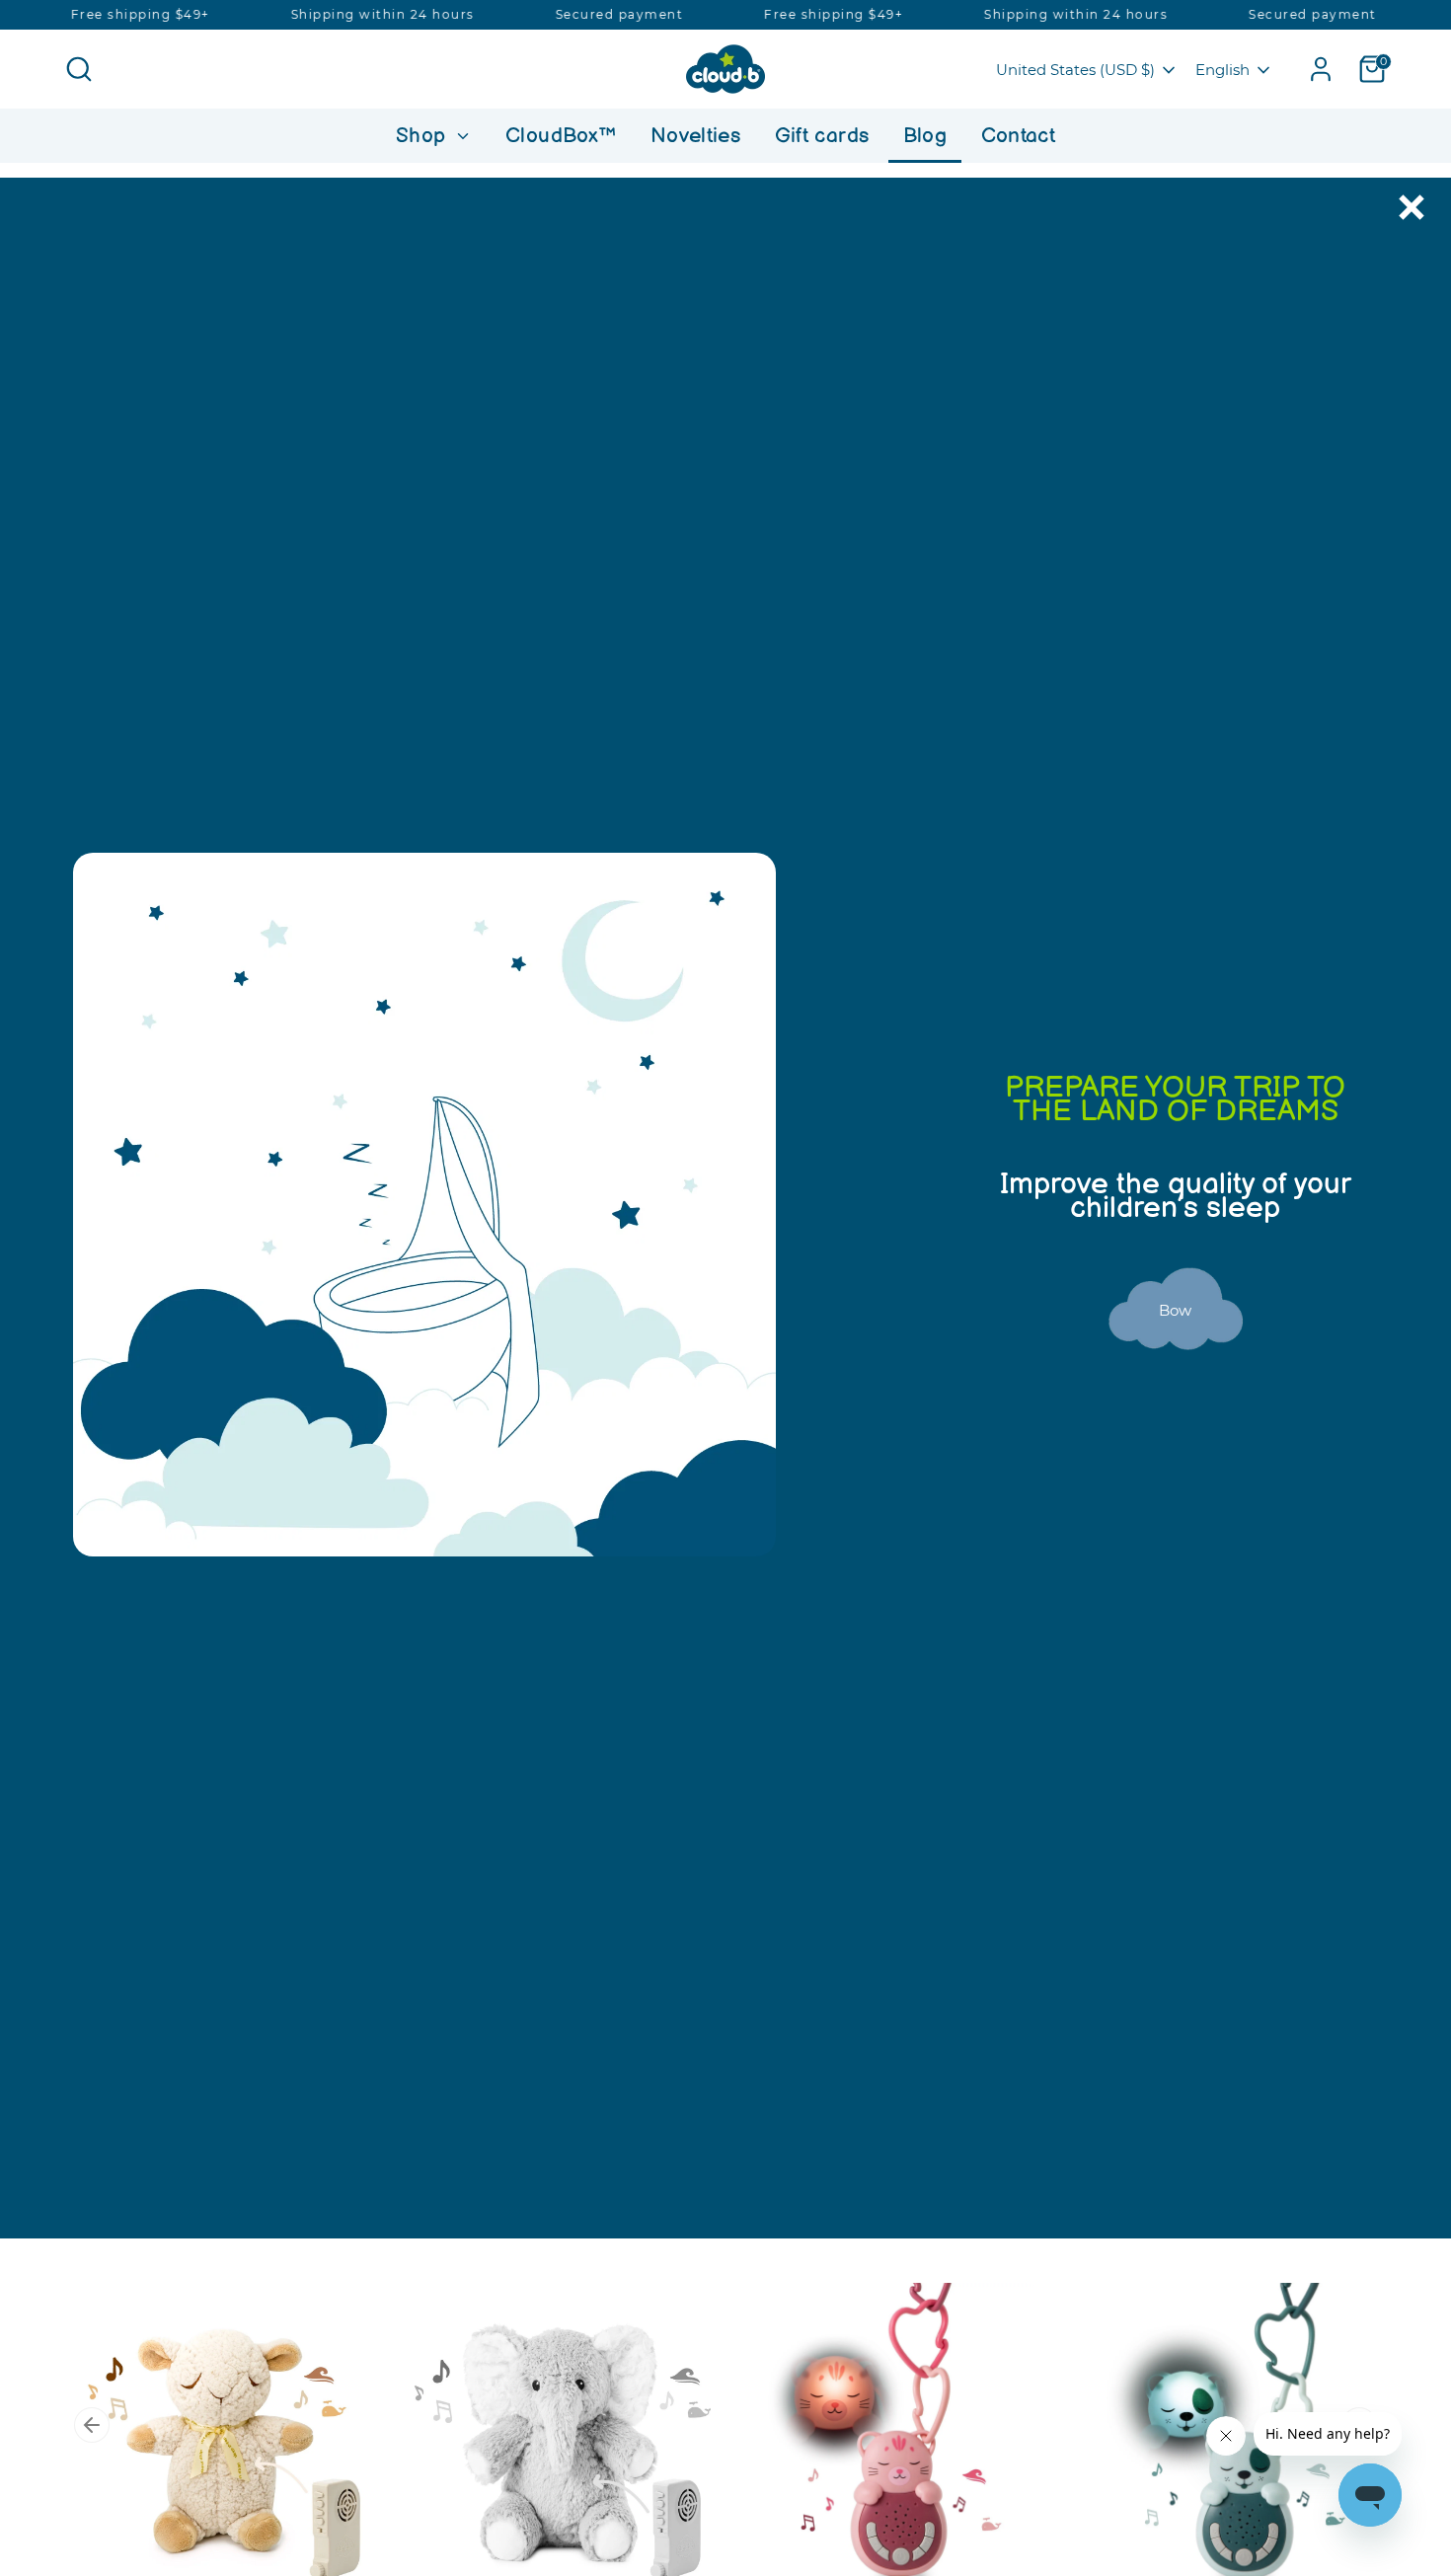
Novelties (695, 136)
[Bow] (1176, 1372)
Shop (424, 136)
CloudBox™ (561, 136)
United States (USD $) (1075, 70)
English (1222, 70)
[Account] (1321, 69)
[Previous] (92, 2425)
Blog (925, 136)
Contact (1019, 136)
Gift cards (822, 136)
